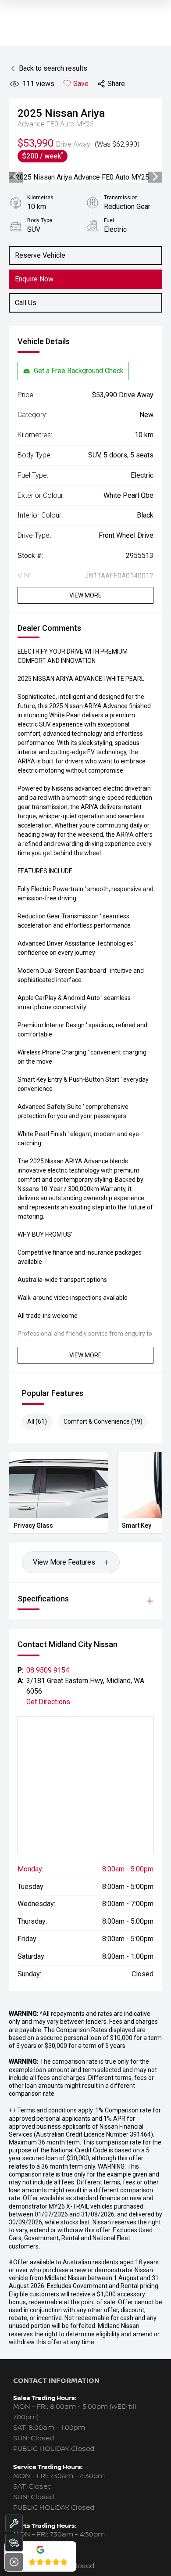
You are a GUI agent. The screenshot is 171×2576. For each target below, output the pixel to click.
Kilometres (40, 198)
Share (116, 84)
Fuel (109, 220)
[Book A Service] (14, 2523)
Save (81, 84)
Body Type (40, 220)
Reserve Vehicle (40, 255)
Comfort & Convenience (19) (103, 1421)
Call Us (26, 303)
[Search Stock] (14, 2543)
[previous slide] (16, 177)
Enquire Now (34, 279)
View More (85, 595)
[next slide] (155, 177)
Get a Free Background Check (79, 371)
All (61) (37, 1421)
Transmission (121, 198)
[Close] (14, 2562)
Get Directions (48, 1702)
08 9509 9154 (48, 1670)
